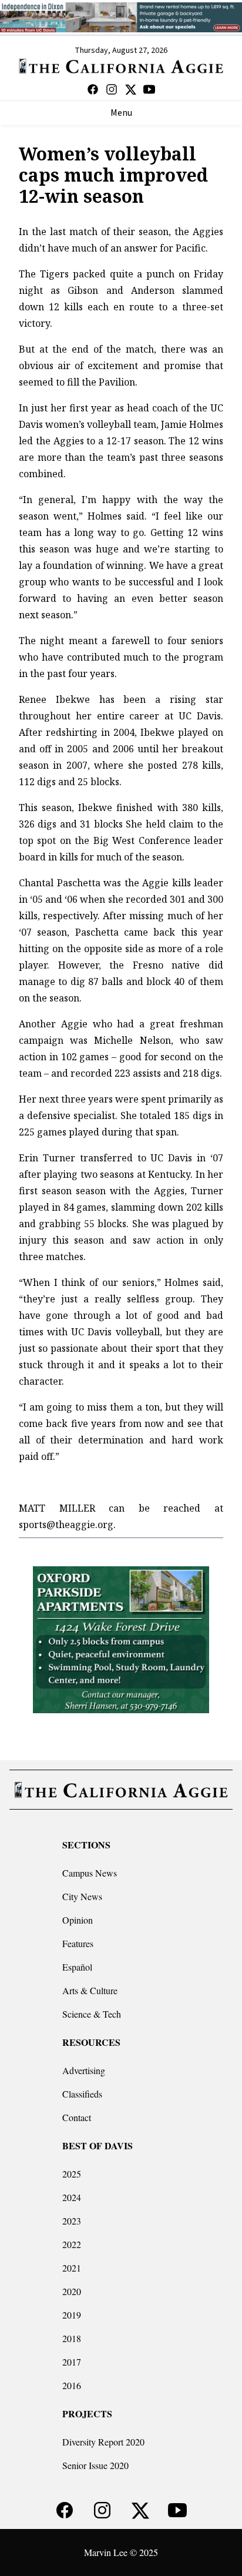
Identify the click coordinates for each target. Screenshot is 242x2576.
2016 (72, 2385)
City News (82, 1896)
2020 (72, 2291)
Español (77, 1967)
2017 (72, 2362)
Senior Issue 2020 (95, 2465)
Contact (77, 2117)
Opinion (78, 1920)
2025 (72, 2174)
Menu (121, 113)
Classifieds (82, 2094)
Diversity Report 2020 (103, 2442)
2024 (72, 2197)
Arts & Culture (90, 1990)
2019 (72, 2315)
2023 (72, 2221)
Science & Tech (92, 2014)
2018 (72, 2338)
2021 (72, 2268)
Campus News (90, 1873)
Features (78, 1943)
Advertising (84, 2070)
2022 (72, 2244)
